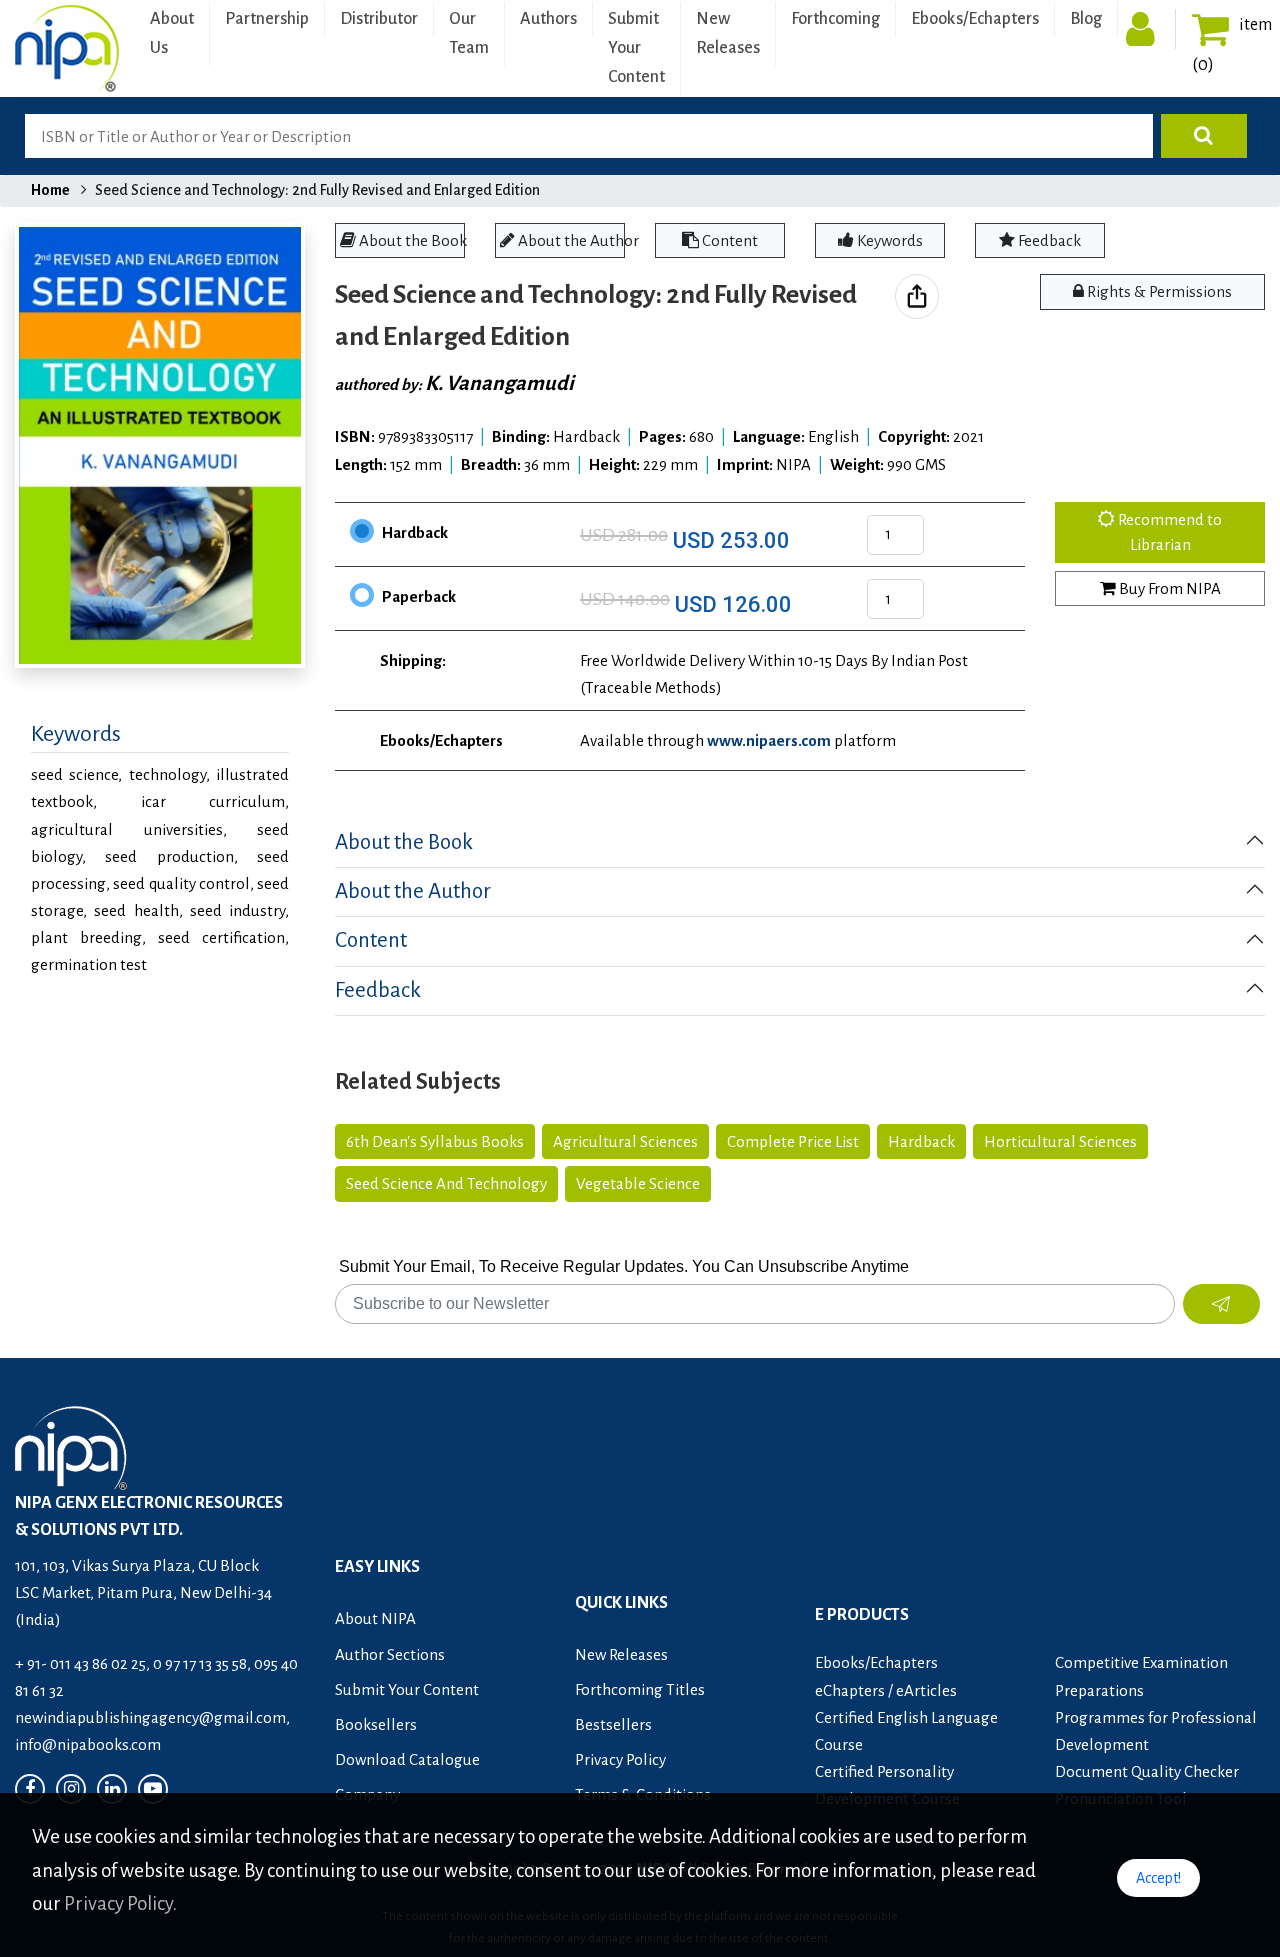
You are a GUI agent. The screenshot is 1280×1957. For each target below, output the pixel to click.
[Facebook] (30, 1789)
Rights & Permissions (1158, 291)
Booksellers (376, 1724)
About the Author (570, 240)
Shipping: (413, 660)
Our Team (469, 33)
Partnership (267, 19)
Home (50, 190)
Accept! (1158, 1878)
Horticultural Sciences (1060, 1141)
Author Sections (390, 1654)
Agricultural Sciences (625, 1141)
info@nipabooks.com (88, 1744)
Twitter (948, 311)
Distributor (379, 19)
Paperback (419, 596)
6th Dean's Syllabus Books (435, 1141)
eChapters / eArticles (886, 1690)
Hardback (415, 532)
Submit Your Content (636, 48)
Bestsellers (613, 1724)
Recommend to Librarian (1168, 532)
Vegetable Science (638, 1183)
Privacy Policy (620, 1759)
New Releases (728, 33)
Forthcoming (835, 19)
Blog (1086, 19)
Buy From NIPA (1168, 588)
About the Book (410, 240)
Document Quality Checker (1147, 1771)
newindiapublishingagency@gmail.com (150, 1717)
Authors (548, 19)
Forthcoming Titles (640, 1689)
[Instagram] (71, 1789)
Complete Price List (793, 1141)
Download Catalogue (407, 1759)
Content (728, 240)
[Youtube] (153, 1789)
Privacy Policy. (120, 1903)
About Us (172, 33)
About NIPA (375, 1618)
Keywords (888, 240)
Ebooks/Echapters (975, 19)
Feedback (1048, 240)
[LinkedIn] (112, 1789)
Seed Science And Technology (446, 1183)
